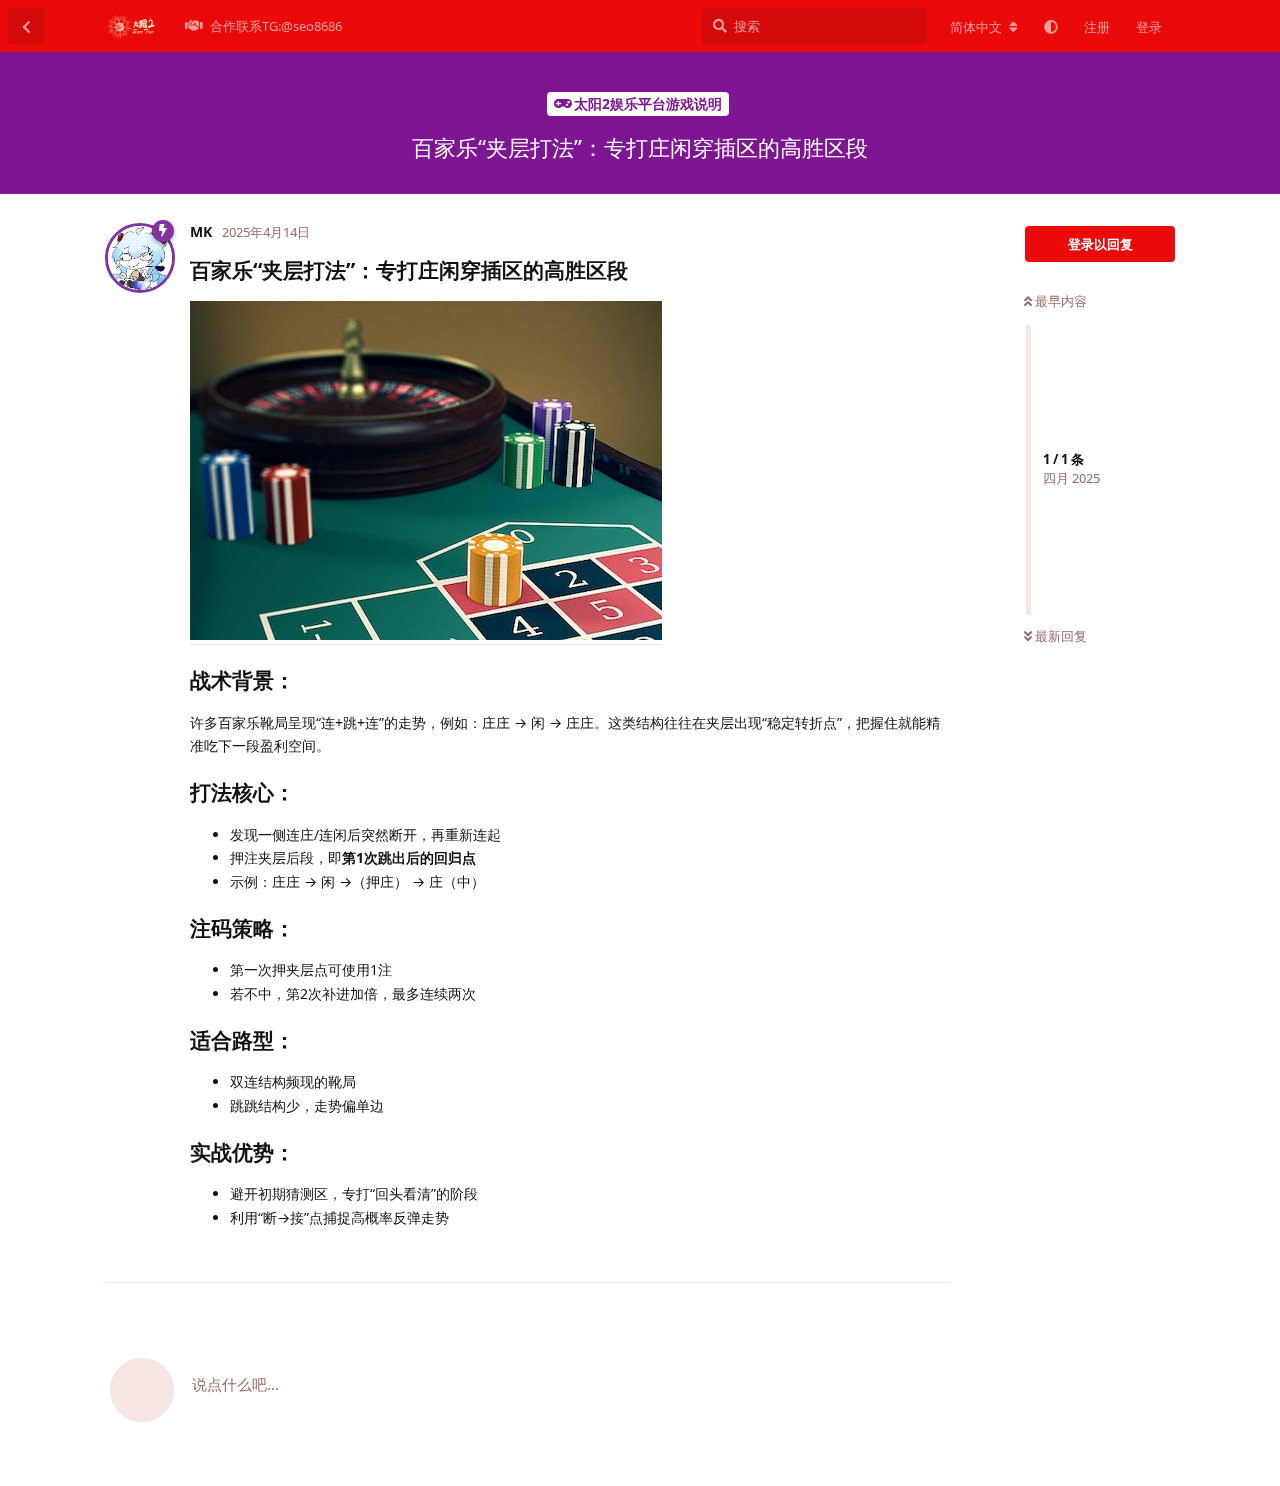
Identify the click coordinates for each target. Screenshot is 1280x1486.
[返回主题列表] (26, 26)
